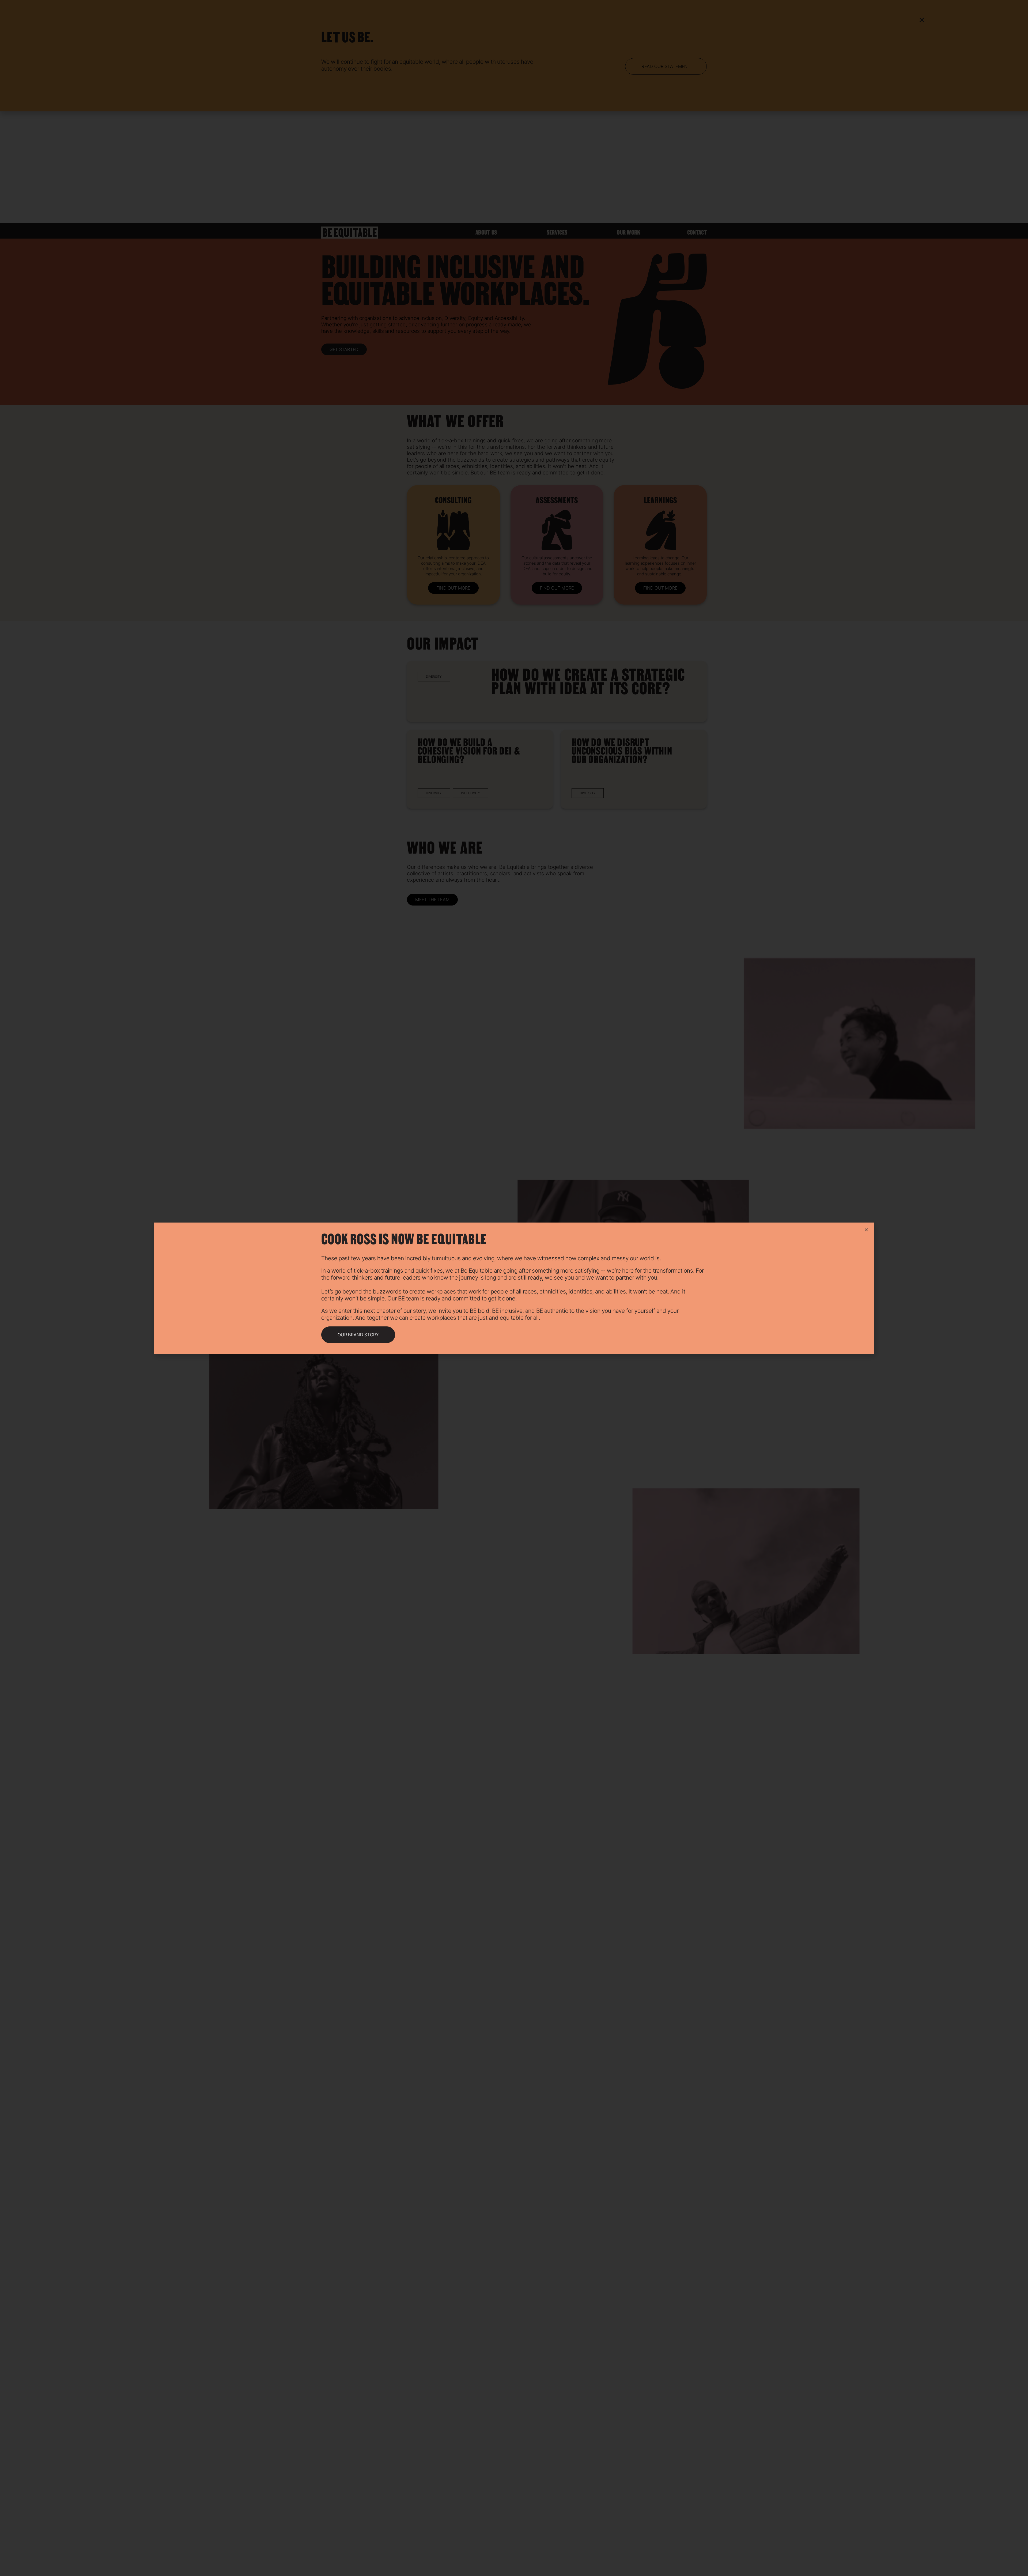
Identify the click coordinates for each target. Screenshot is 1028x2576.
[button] (358, 1335)
